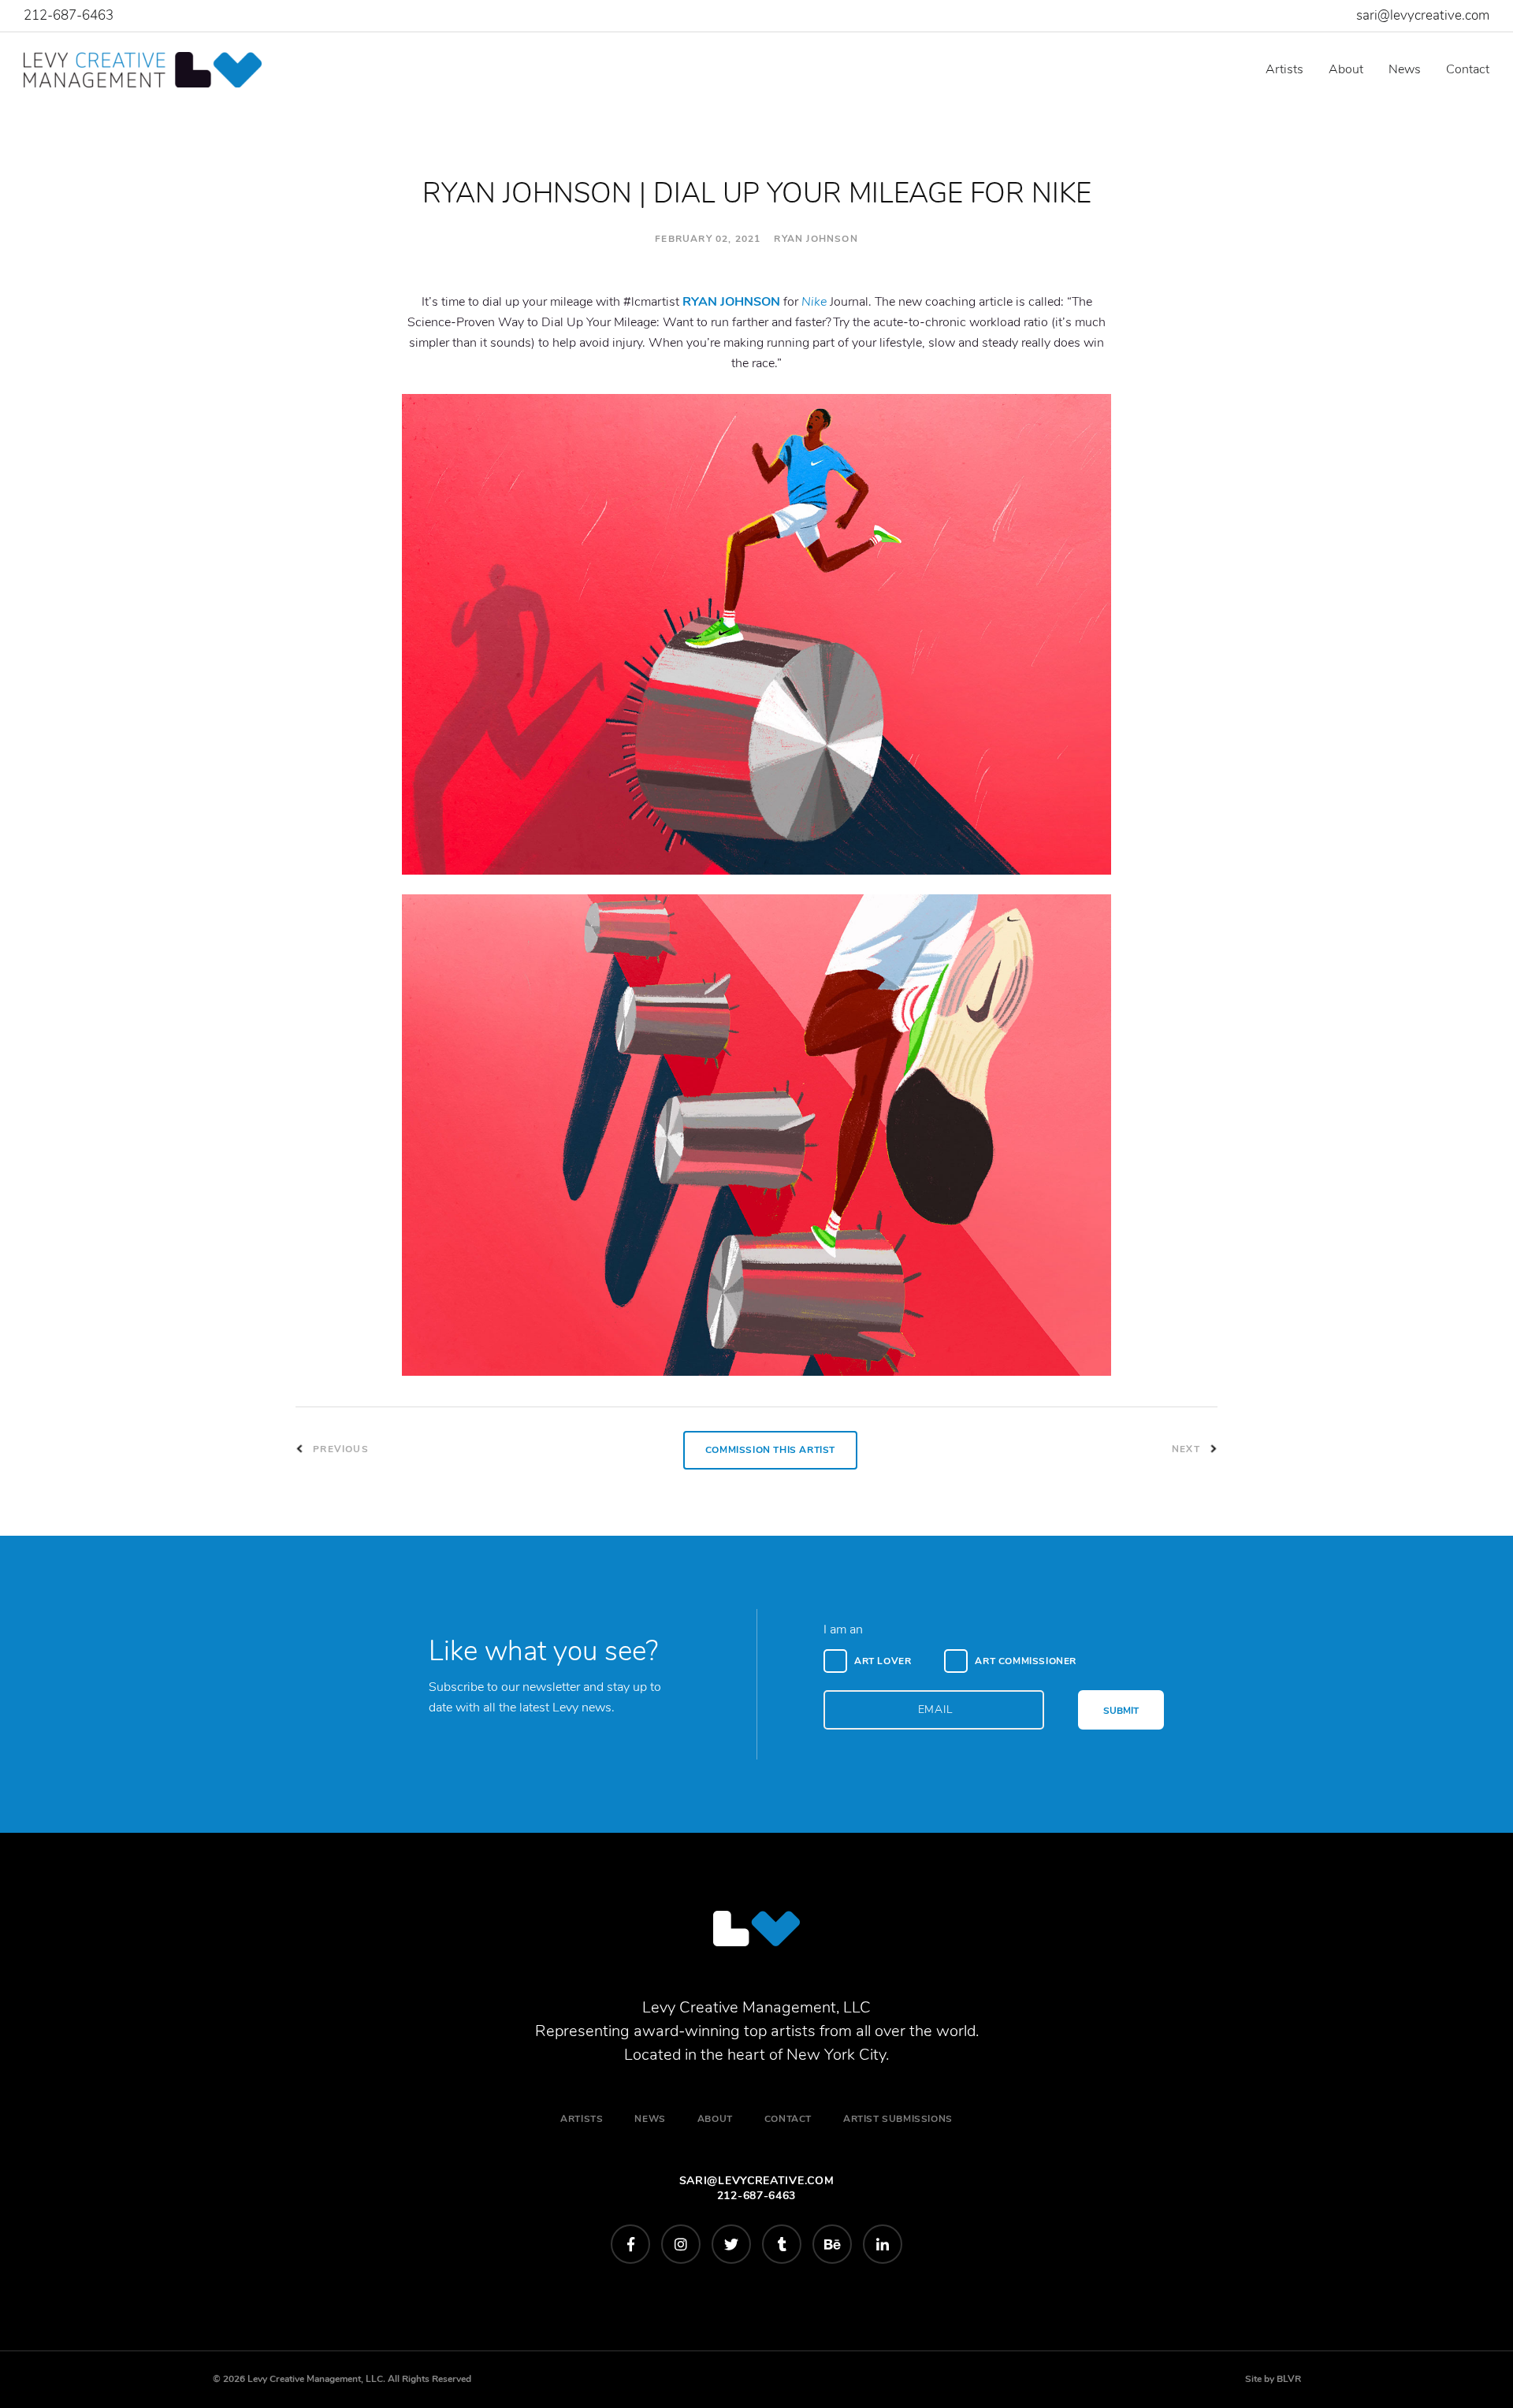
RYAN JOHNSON (731, 302)
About (1346, 69)
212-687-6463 (69, 15)
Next (1188, 1449)
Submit (1121, 1711)
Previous (339, 1449)
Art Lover (883, 1661)
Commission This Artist (770, 1450)
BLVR (1289, 2379)
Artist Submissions (898, 2119)
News (1405, 69)
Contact (1468, 69)
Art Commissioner (1026, 1661)
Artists (1284, 69)
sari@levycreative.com (1423, 15)
